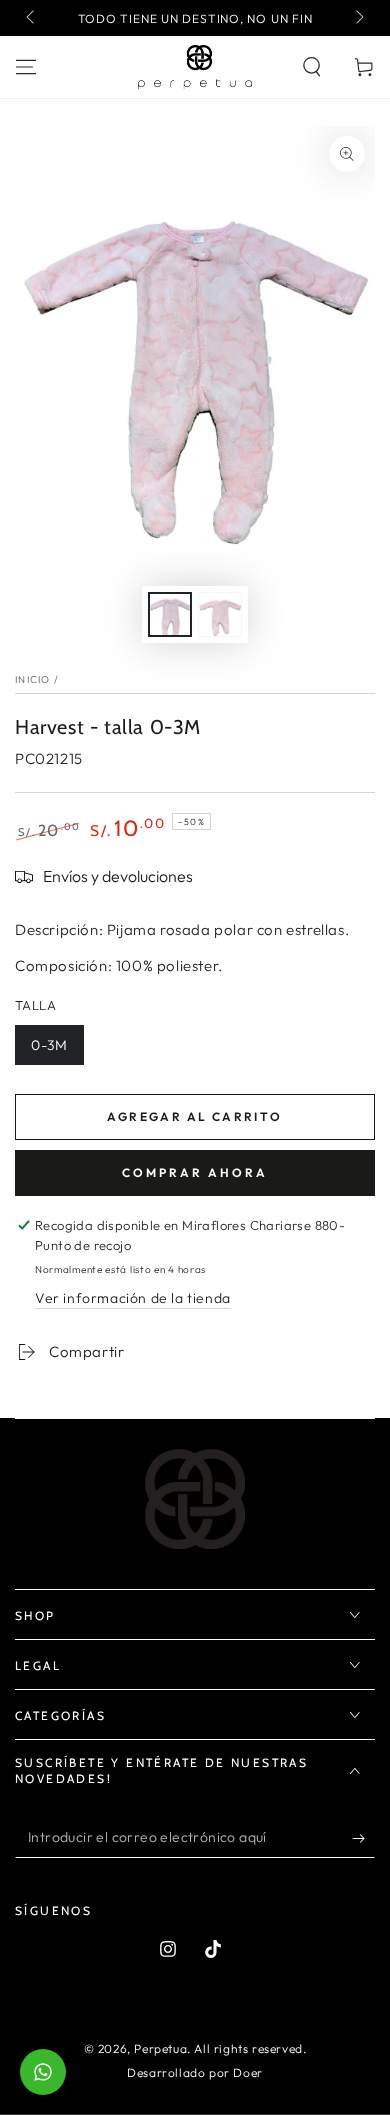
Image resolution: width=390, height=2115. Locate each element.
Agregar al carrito (194, 1116)
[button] (312, 67)
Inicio (33, 679)
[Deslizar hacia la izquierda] (32, 18)
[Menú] (26, 67)
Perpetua (160, 2048)
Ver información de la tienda (133, 1298)
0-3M (49, 1045)
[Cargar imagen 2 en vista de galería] (220, 614)
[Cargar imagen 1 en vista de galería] (170, 614)
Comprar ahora (195, 1172)
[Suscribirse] (363, 1838)
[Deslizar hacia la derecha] (358, 18)
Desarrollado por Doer (195, 2072)
